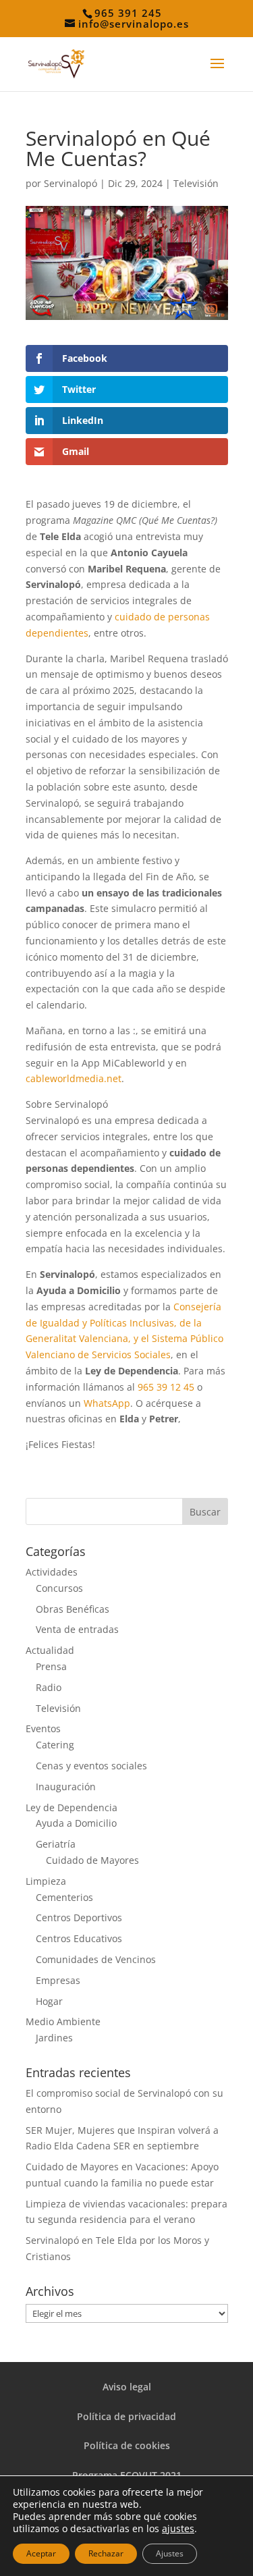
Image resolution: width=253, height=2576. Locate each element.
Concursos (59, 1588)
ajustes (178, 2529)
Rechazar (106, 2553)
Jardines (54, 2038)
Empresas (58, 1980)
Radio (49, 1687)
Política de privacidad (126, 2416)
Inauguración (66, 1787)
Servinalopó (71, 183)
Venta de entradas (77, 1629)
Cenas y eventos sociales (91, 1766)
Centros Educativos (79, 1938)
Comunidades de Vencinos (96, 1959)
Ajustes (170, 2553)
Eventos (43, 1728)
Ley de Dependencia (72, 1807)
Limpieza (46, 1881)
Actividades (52, 1572)
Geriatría (56, 1844)
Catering (55, 1745)
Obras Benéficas (73, 1609)
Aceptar (41, 2553)
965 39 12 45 (166, 1387)
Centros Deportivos (79, 1917)
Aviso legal (127, 2387)
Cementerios (64, 1897)
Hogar (49, 2001)
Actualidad (50, 1650)
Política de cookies (127, 2445)
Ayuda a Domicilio (76, 1823)
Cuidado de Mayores (92, 1860)
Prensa (51, 1666)
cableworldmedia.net (74, 1078)
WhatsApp (107, 1403)
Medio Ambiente (63, 2021)
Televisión (196, 183)
